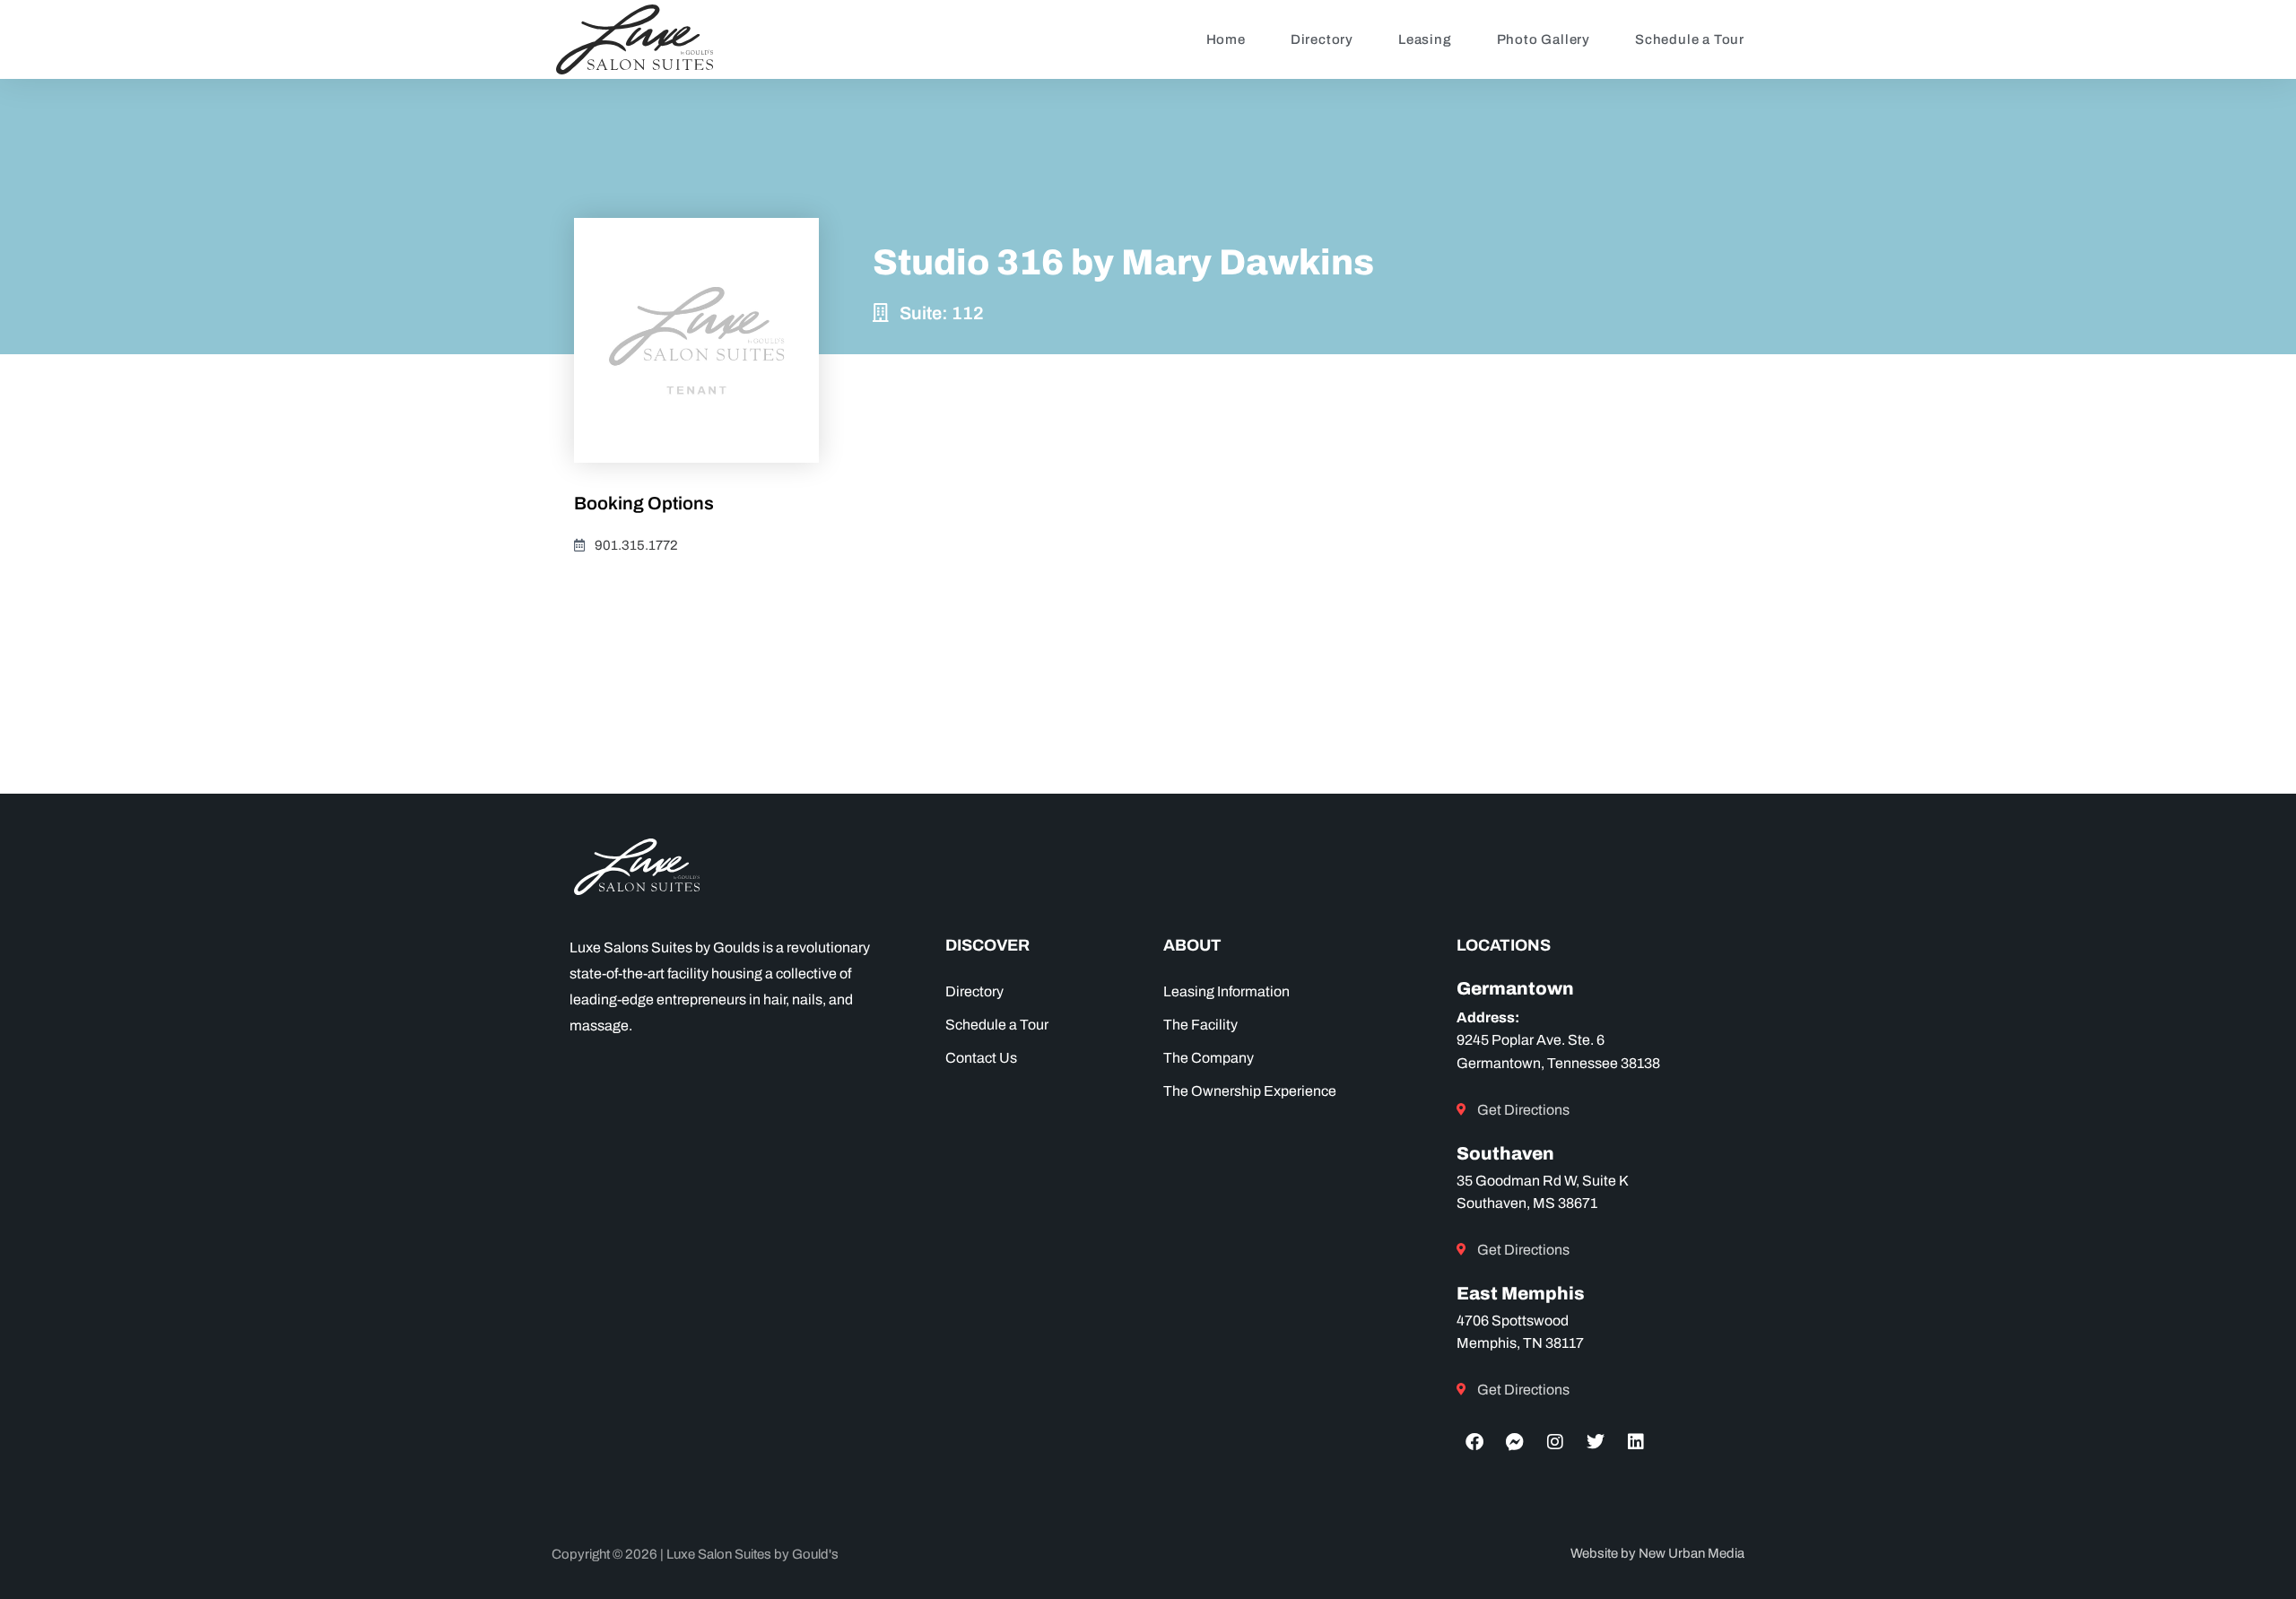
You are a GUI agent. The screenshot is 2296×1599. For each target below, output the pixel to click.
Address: (1488, 1017)
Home (1226, 39)
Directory (1322, 39)
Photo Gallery (1544, 39)
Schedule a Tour (1690, 39)
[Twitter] (1596, 1442)
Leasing (1425, 39)
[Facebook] (1474, 1442)
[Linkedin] (1636, 1442)
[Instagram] (1555, 1442)
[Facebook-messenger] (1515, 1442)
